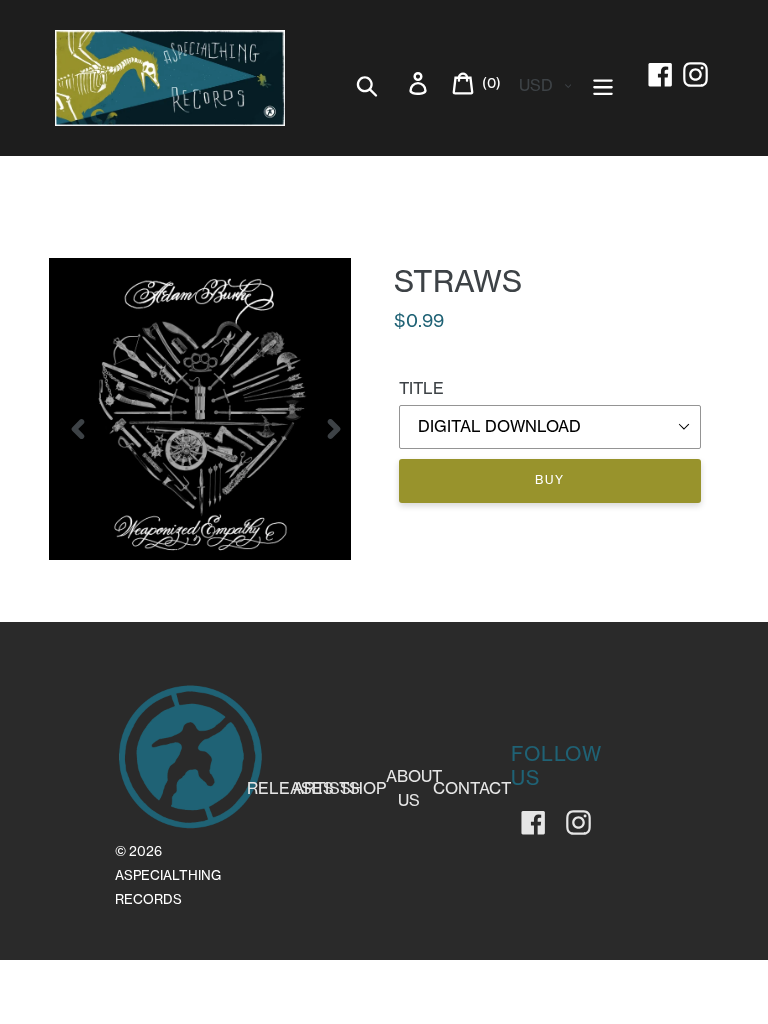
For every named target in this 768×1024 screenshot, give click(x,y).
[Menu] (604, 83)
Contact (472, 788)
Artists (326, 788)
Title (421, 388)
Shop (363, 788)
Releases (290, 788)
